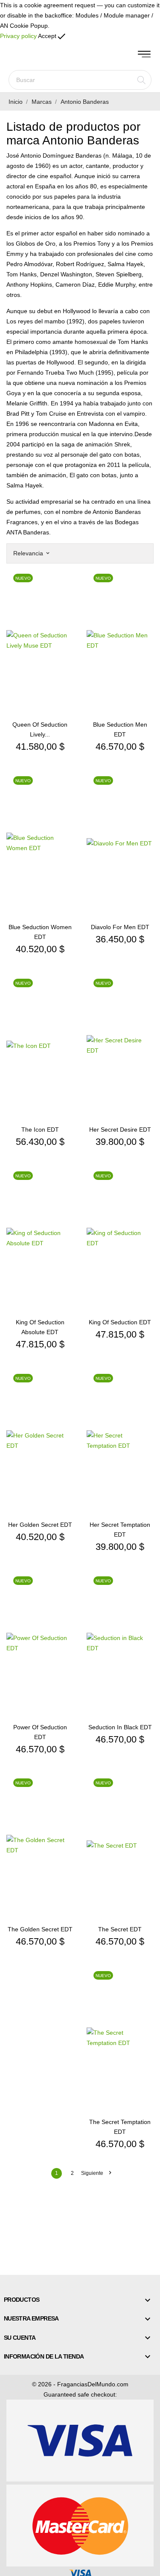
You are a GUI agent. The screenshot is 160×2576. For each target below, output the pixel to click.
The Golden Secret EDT (40, 1929)
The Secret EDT (120, 1929)
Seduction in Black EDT (120, 1727)
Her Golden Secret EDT (40, 1525)
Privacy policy (18, 36)
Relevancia (31, 553)
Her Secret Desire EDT (120, 1130)
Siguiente (96, 2173)
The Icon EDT (40, 1130)
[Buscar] (141, 80)
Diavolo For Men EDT (120, 927)
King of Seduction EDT (120, 1322)
